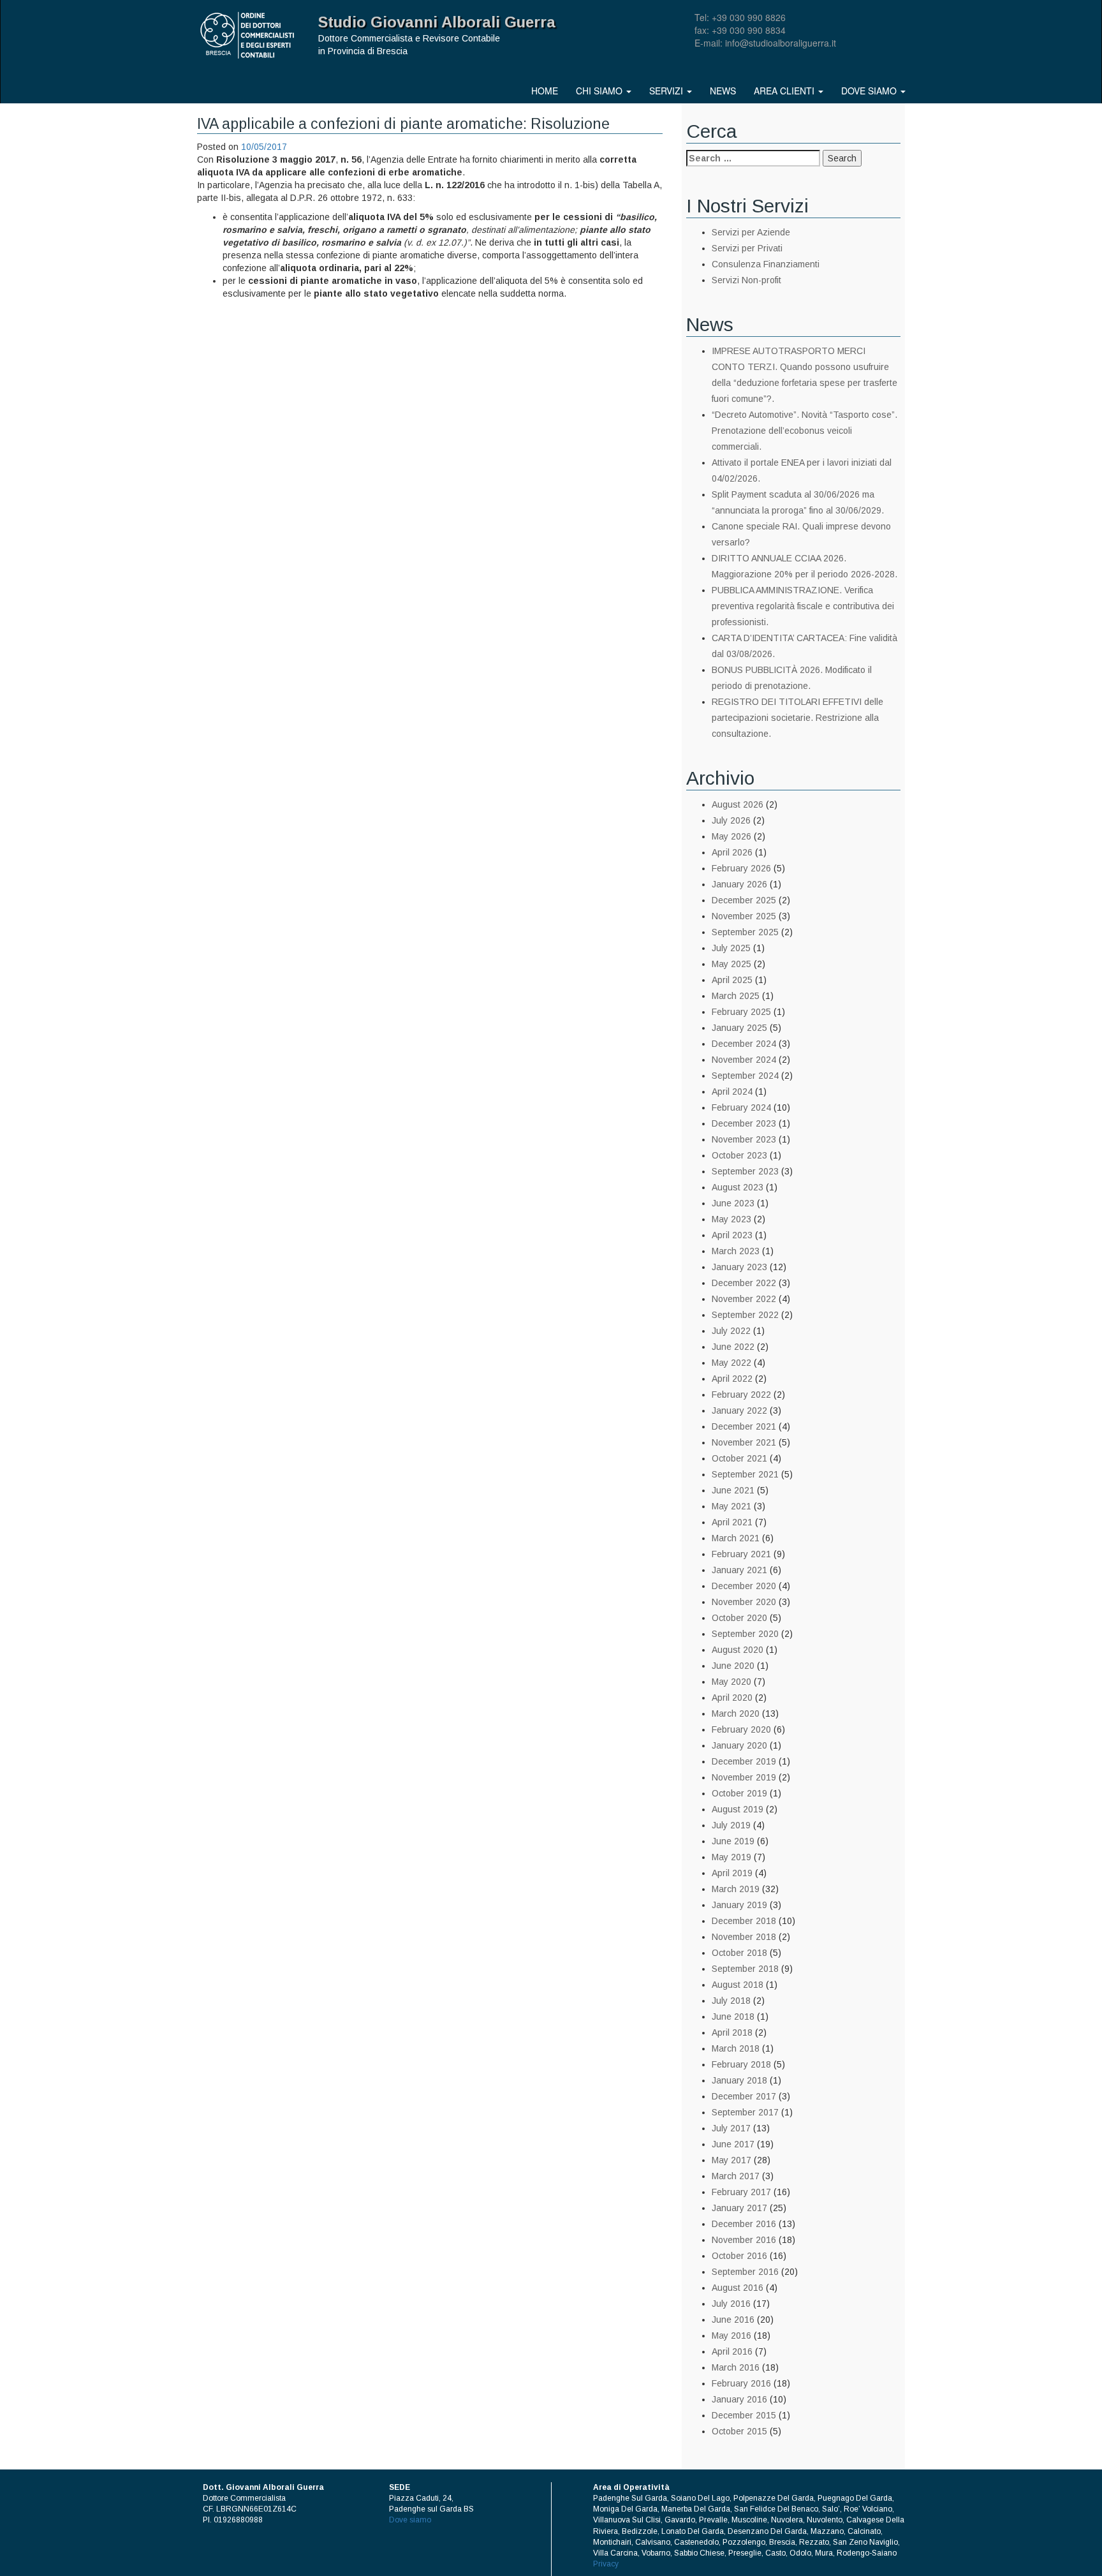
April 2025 (732, 980)
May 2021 (731, 1506)
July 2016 (731, 2304)
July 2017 (731, 2128)
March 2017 (736, 2176)
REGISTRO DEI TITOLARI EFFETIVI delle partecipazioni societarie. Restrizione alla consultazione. (797, 718)
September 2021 (745, 1474)
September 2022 (745, 1315)
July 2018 (731, 2001)
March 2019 (736, 1889)
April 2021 (732, 1522)
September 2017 (745, 2112)
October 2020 (739, 1618)
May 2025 (731, 964)
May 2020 (731, 1682)
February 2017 (741, 2192)
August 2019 (738, 1809)
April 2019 (732, 1873)
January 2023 (739, 1267)
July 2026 (731, 820)
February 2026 (741, 868)
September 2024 (745, 1076)
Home (545, 91)
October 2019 (739, 1793)
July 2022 (731, 1331)
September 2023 (745, 1171)
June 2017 (733, 2144)
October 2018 (739, 1953)
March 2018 (736, 2048)
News (723, 91)
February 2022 (741, 1395)
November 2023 (744, 1139)
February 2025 (741, 1012)
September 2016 (745, 2272)
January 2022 (739, 1410)
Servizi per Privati (747, 248)
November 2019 (744, 1777)
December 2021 (744, 1426)
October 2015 (739, 2431)
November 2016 (744, 2240)
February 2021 (741, 1554)
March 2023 (736, 1251)
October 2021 (739, 1458)
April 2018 (732, 2032)
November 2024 (744, 1060)
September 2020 (745, 1634)
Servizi (667, 91)
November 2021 (744, 1442)
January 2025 (739, 1028)
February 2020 (741, 1729)
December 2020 (744, 1586)
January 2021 (739, 1570)
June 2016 (733, 2320)
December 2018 (744, 1921)
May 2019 (731, 1857)
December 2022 (744, 1283)
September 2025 (745, 932)
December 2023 (744, 1123)
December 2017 (744, 2096)
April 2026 (732, 852)
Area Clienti (785, 91)
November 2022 (744, 1299)
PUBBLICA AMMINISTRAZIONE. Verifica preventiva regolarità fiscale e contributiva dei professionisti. (803, 606)
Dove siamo (870, 91)
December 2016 (744, 2224)
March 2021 (736, 1538)
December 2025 (744, 900)
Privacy (606, 2564)
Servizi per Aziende (751, 232)
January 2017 (739, 2208)
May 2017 (731, 2160)
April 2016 (732, 2351)
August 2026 (738, 804)
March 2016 (736, 2367)
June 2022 (733, 1347)
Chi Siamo (600, 91)
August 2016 (738, 2288)
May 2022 (731, 1363)
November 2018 (744, 1937)
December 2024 (744, 1044)
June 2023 (733, 1203)
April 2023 (732, 1235)
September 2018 (745, 1969)
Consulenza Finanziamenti (766, 264)
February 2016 (741, 2383)
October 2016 (739, 2256)
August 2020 (738, 1650)
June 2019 (733, 1841)
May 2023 (731, 1219)
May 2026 (731, 836)
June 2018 (733, 2017)
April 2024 (732, 1092)
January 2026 (739, 884)
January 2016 (739, 2399)
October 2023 (739, 1155)
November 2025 (744, 916)
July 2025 (731, 948)
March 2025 (736, 996)
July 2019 (731, 1825)
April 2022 (732, 1379)
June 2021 (733, 1490)
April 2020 (732, 1698)
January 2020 (739, 1745)
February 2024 (741, 1107)
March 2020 (736, 1714)
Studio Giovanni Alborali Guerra (437, 22)
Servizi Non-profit (746, 280)
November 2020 (744, 1602)
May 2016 (731, 2335)
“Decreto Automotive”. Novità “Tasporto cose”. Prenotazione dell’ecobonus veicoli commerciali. (804, 431)
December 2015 (744, 2415)
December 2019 (744, 1761)
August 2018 (738, 1985)
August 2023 (738, 1187)
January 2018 (739, 2080)
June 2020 (733, 1666)
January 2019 (739, 1905)
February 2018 (741, 2064)
